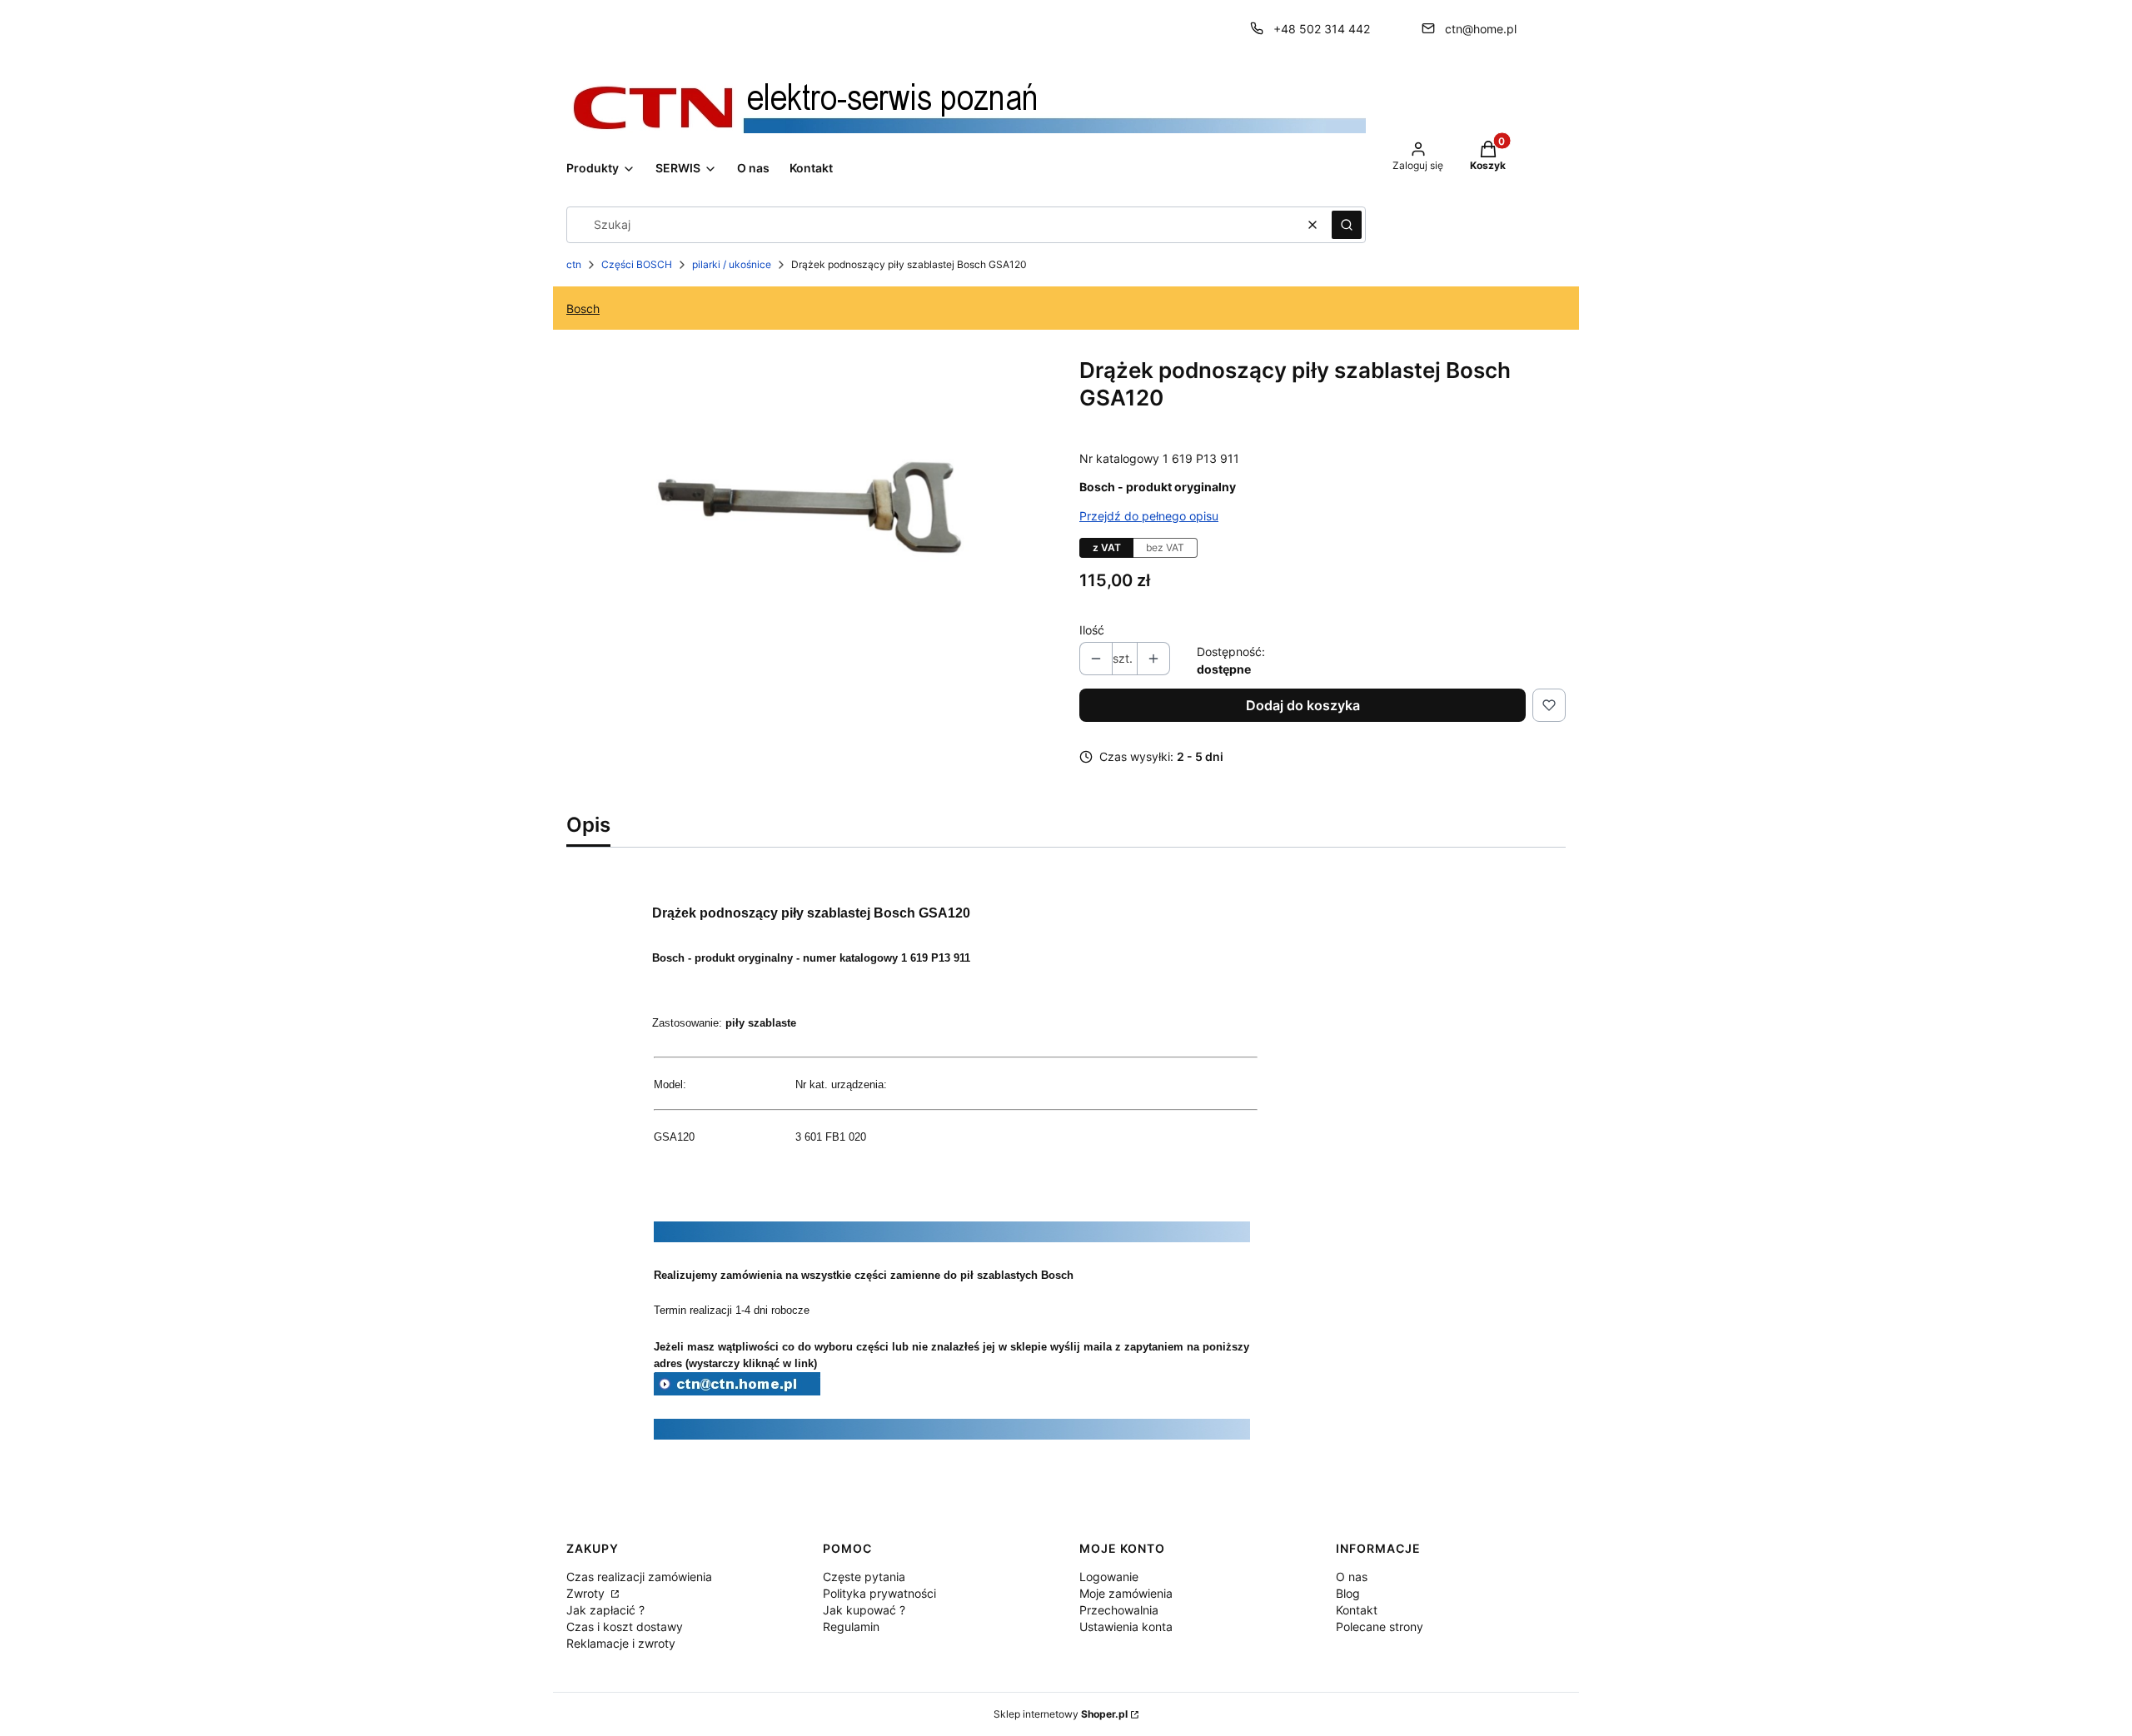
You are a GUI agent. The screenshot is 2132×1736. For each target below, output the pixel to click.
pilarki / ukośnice (732, 264)
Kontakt (1357, 1610)
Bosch (583, 308)
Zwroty (587, 1593)
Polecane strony (1380, 1627)
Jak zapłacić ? (605, 1610)
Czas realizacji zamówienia (639, 1577)
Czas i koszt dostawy (625, 1627)
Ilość (1092, 630)
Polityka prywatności (879, 1593)
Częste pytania (864, 1577)
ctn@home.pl (1481, 29)
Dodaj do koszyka (1303, 705)
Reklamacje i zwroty (621, 1643)
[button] (1347, 225)
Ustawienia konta (1126, 1627)
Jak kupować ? (864, 1610)
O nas (1352, 1577)
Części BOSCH (637, 264)
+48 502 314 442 (1322, 29)
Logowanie (1109, 1577)
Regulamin (851, 1627)
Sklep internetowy (1061, 1714)
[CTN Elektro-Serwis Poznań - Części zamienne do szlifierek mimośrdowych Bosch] (737, 1390)
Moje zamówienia (1126, 1593)
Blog (1348, 1593)
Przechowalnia (1119, 1610)
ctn (574, 264)
